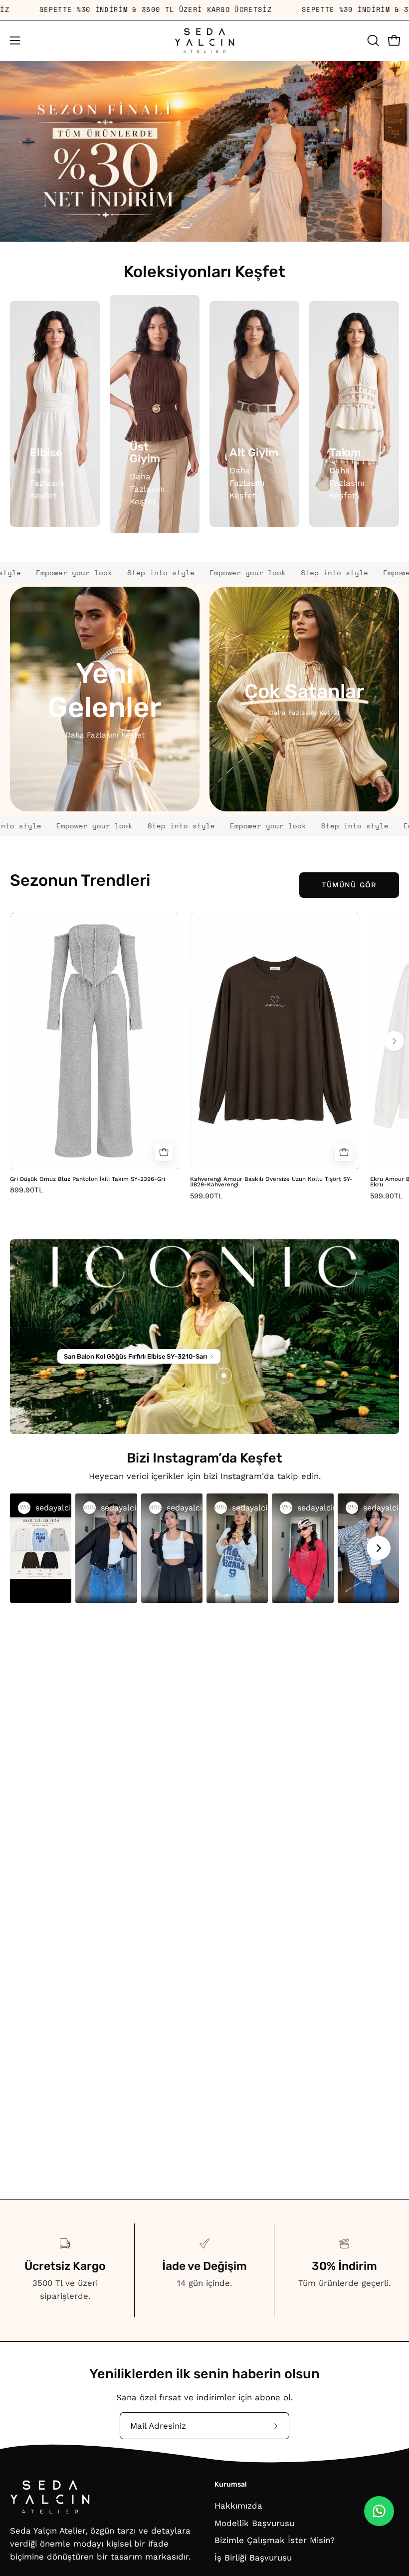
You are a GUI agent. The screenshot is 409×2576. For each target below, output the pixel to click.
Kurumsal (231, 2484)
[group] (204, 1056)
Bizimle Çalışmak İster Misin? (275, 2540)
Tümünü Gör (349, 885)
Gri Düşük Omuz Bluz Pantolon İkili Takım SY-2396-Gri (88, 1179)
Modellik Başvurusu (254, 2523)
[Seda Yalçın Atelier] (204, 41)
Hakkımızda (238, 2506)
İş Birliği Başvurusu (253, 2558)
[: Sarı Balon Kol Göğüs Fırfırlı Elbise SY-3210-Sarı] (224, 1376)
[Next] (394, 1041)
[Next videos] (379, 1548)
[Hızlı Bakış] (164, 1152)
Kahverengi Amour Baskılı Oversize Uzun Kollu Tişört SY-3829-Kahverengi (271, 1182)
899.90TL (27, 1190)
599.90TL (206, 1196)
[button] (372, 40)
